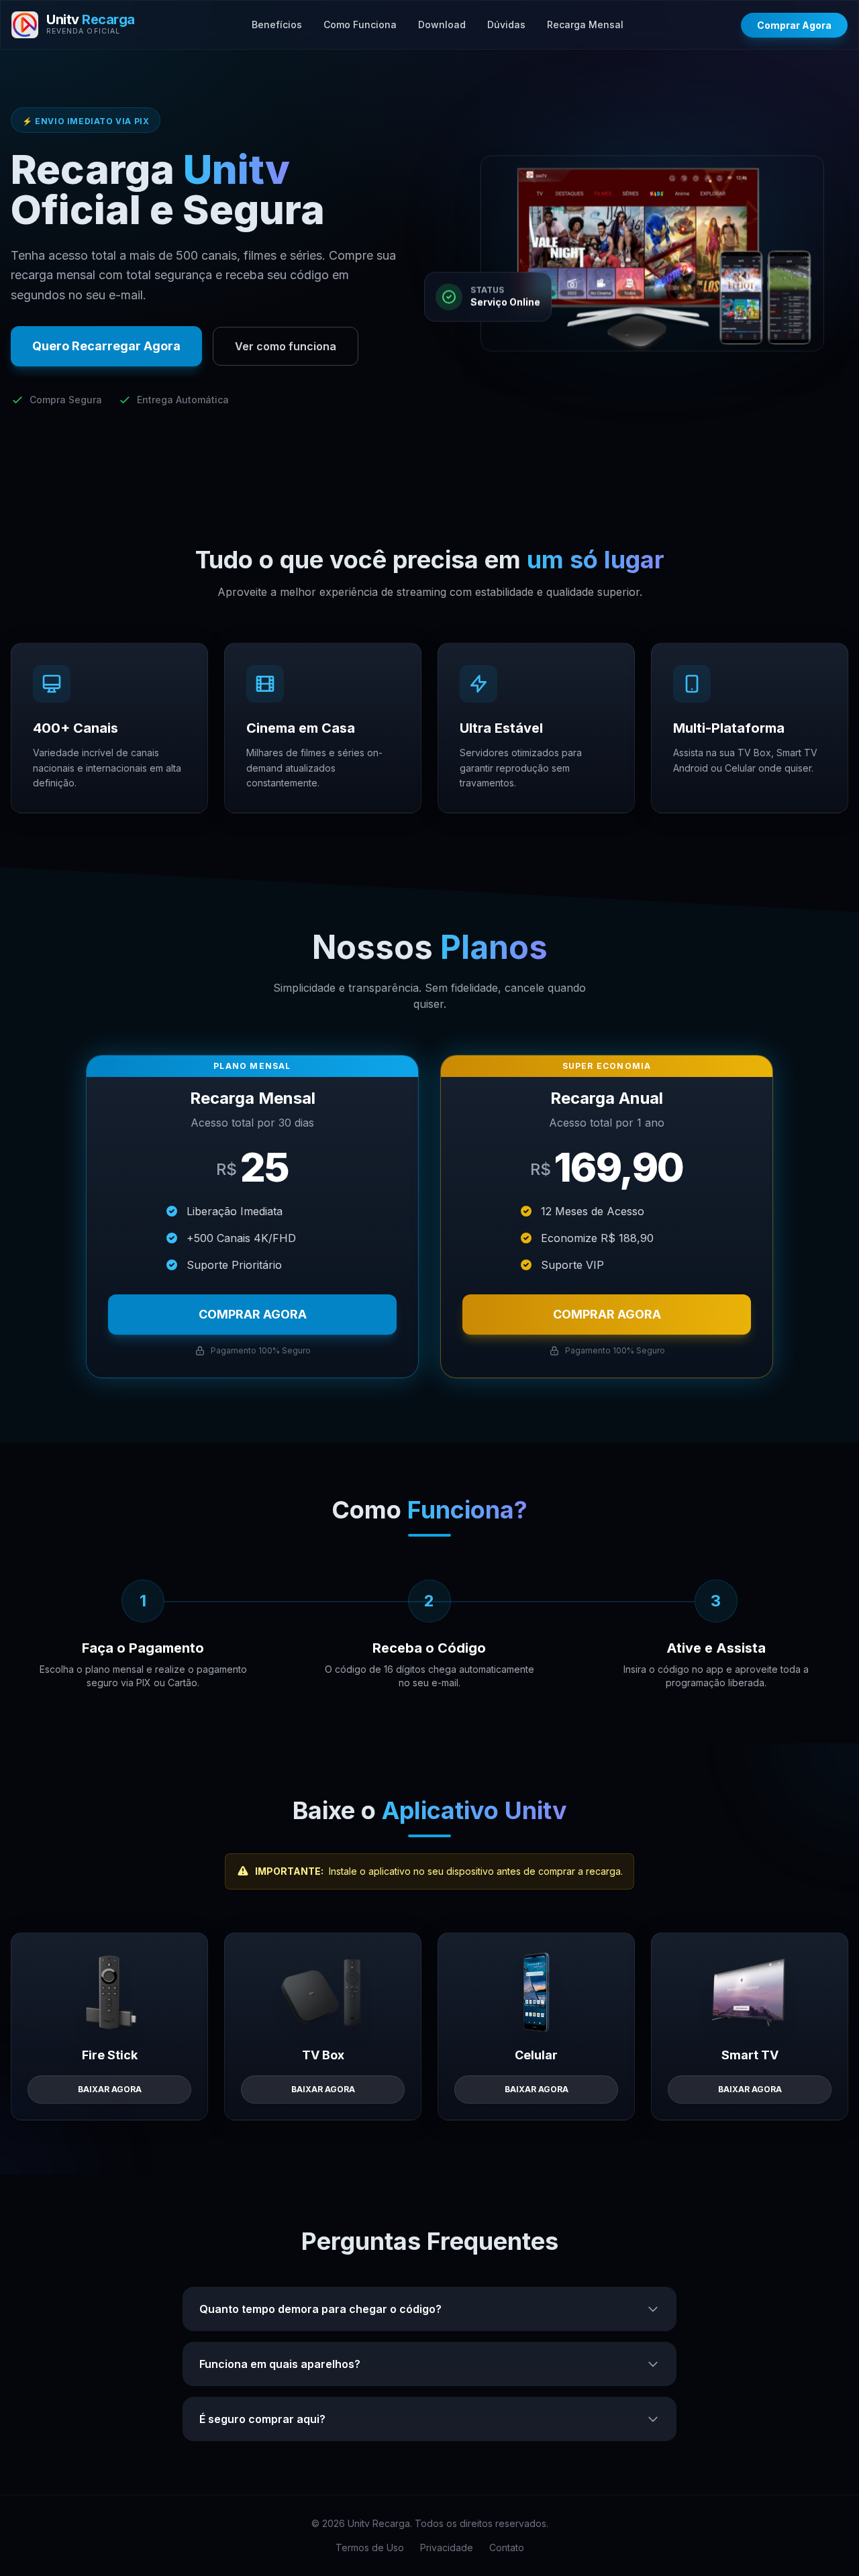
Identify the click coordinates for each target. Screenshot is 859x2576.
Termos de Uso (370, 2547)
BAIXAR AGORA (110, 2089)
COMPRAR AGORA (253, 1314)
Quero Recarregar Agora (106, 346)
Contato (507, 2547)
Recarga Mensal (585, 24)
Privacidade (447, 2547)
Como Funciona (360, 24)
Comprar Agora (794, 25)
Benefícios (277, 24)
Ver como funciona (286, 346)
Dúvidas (506, 24)
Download (442, 24)
